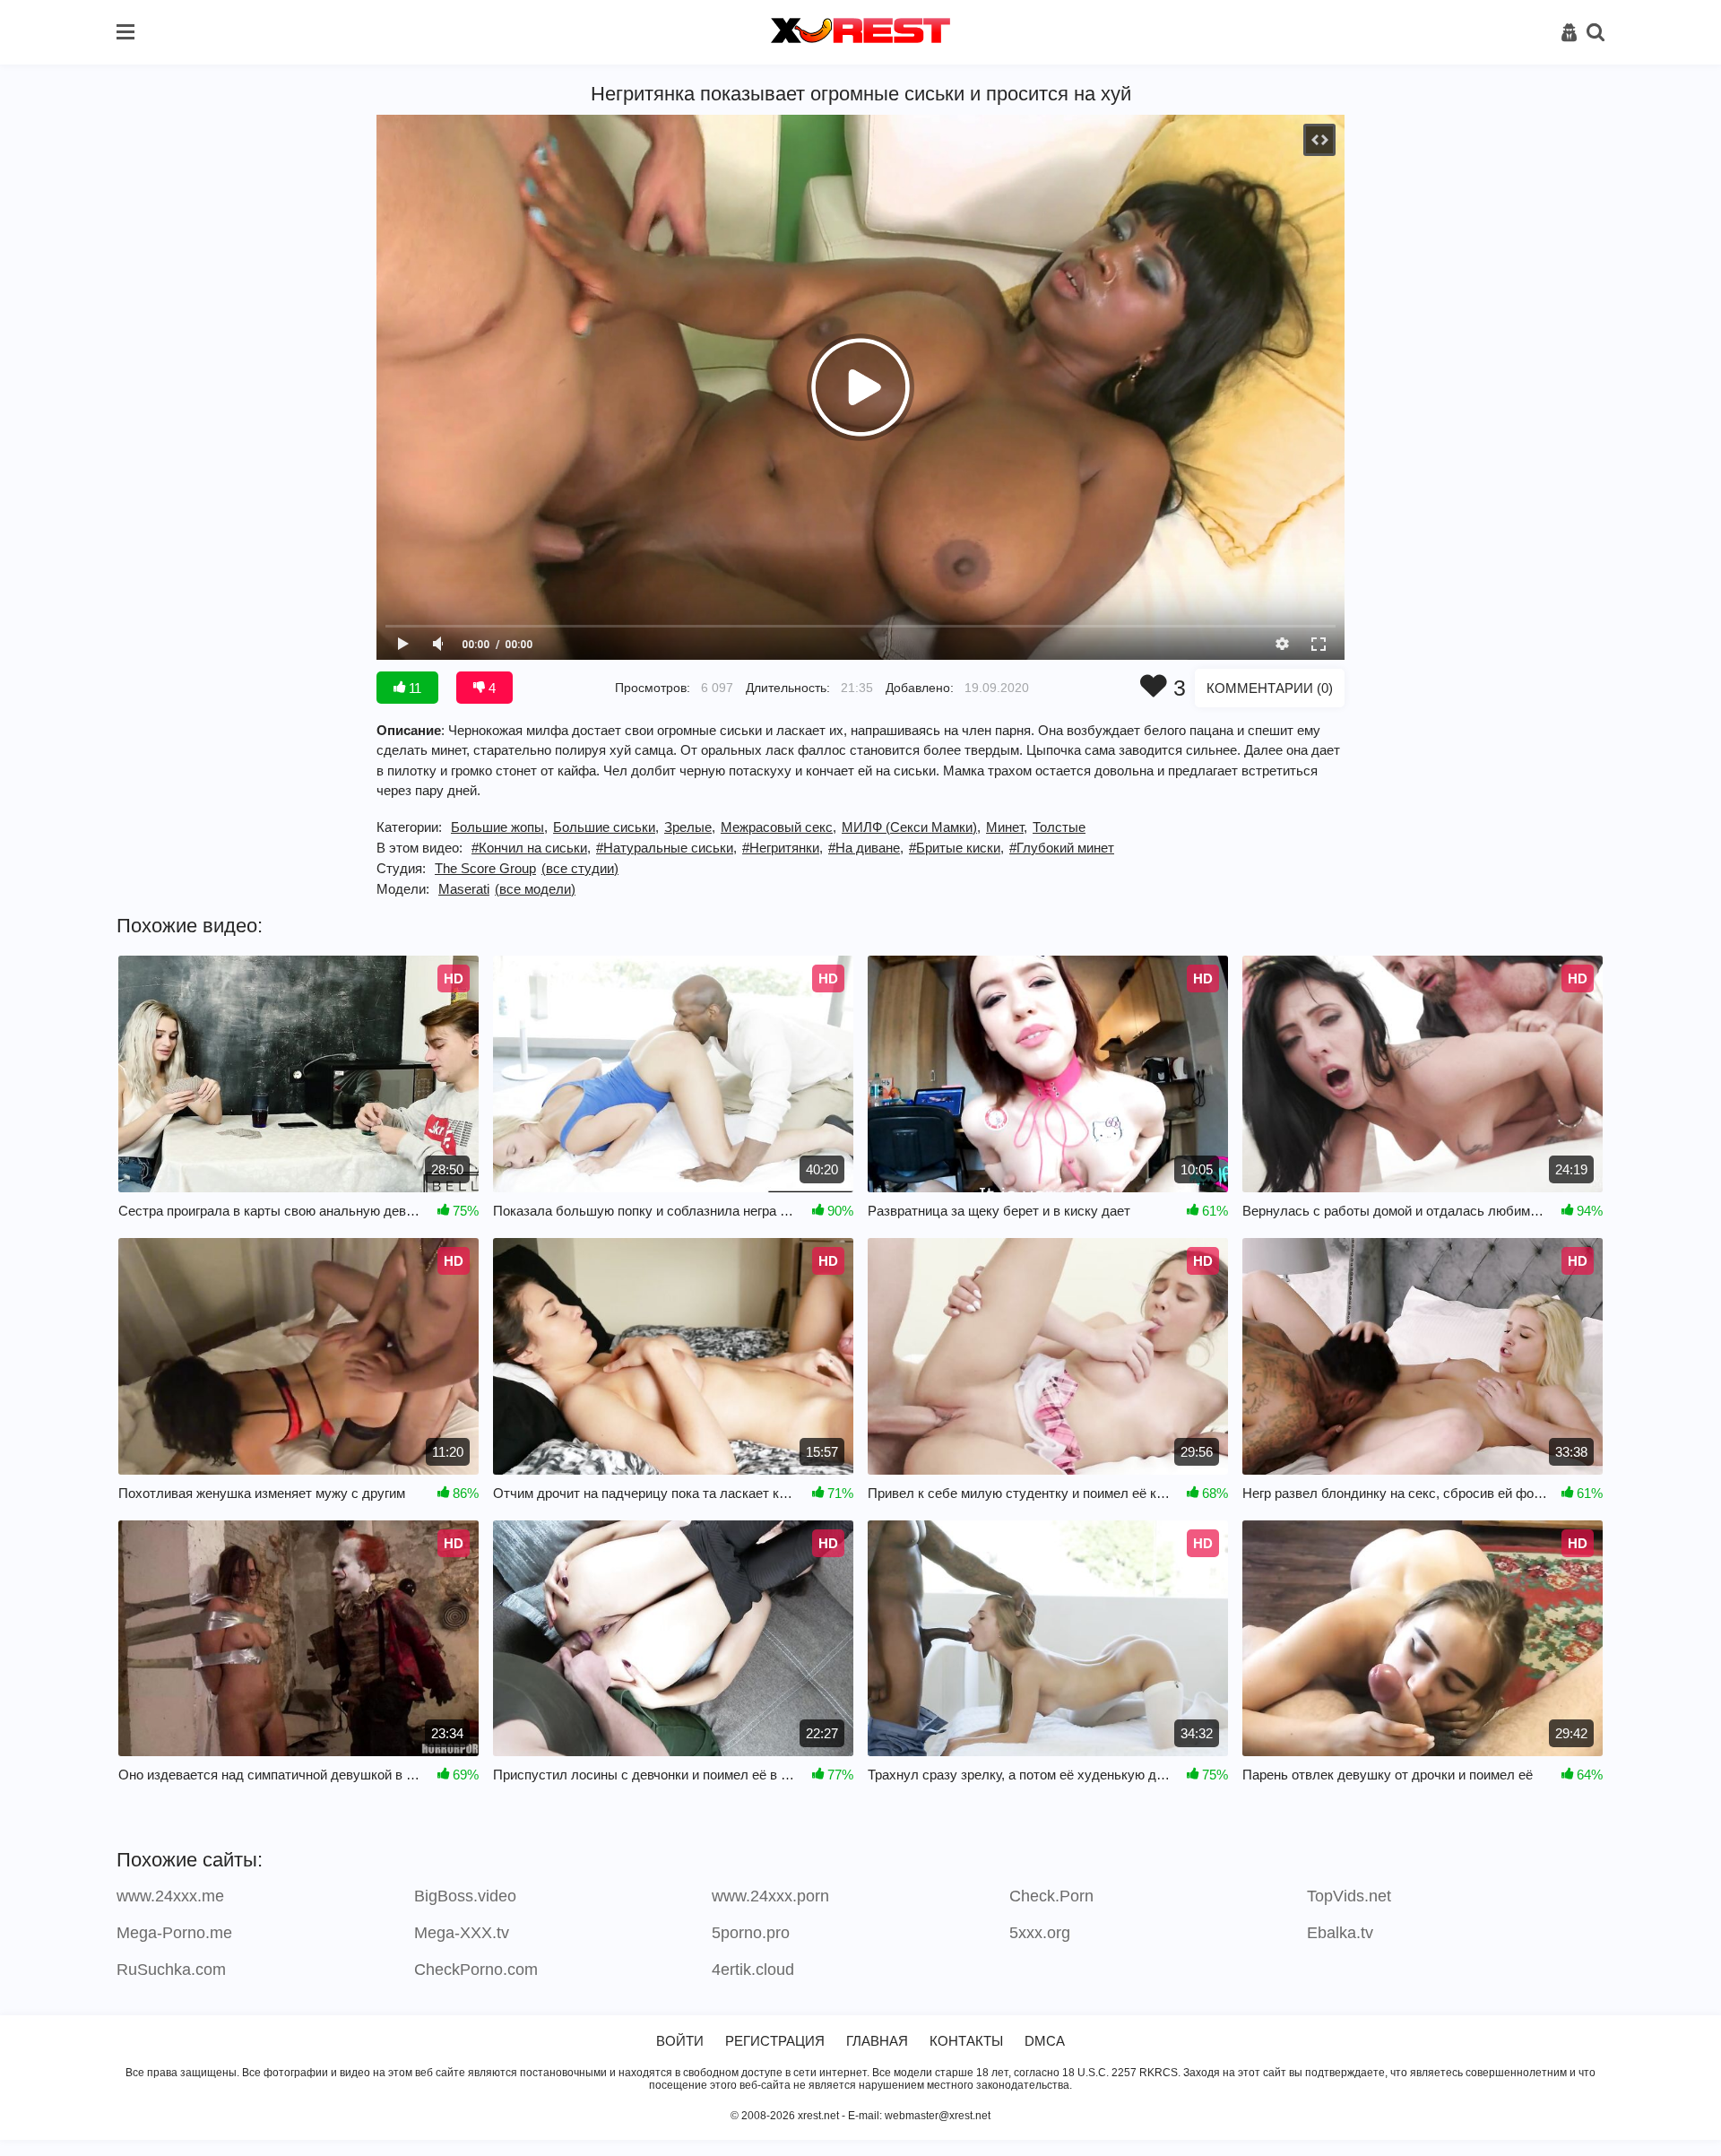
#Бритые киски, (956, 848)
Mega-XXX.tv (462, 1933)
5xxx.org (1040, 1933)
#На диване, (866, 848)
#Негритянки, (783, 848)
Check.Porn (1051, 1896)
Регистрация (775, 2041)
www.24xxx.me (170, 1896)
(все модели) (535, 889)
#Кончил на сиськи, (531, 848)
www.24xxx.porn (770, 1896)
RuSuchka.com (171, 1970)
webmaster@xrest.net (938, 2116)
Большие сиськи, (606, 827)
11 (413, 688)
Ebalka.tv (1340, 1933)
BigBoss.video (465, 1896)
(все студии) (580, 868)
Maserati (464, 889)
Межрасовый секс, (778, 827)
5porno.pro (751, 1933)
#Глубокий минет (1062, 848)
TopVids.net (1349, 1896)
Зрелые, (690, 827)
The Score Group (485, 868)
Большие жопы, (499, 827)
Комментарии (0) (1270, 688)
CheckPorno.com (476, 1970)
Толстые (1059, 827)
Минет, (1007, 827)
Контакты (966, 2041)
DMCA (1045, 2041)
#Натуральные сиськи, (666, 848)
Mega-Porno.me (174, 1933)
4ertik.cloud (753, 1970)
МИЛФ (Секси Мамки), (911, 827)
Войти (680, 2041)
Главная (877, 2041)
